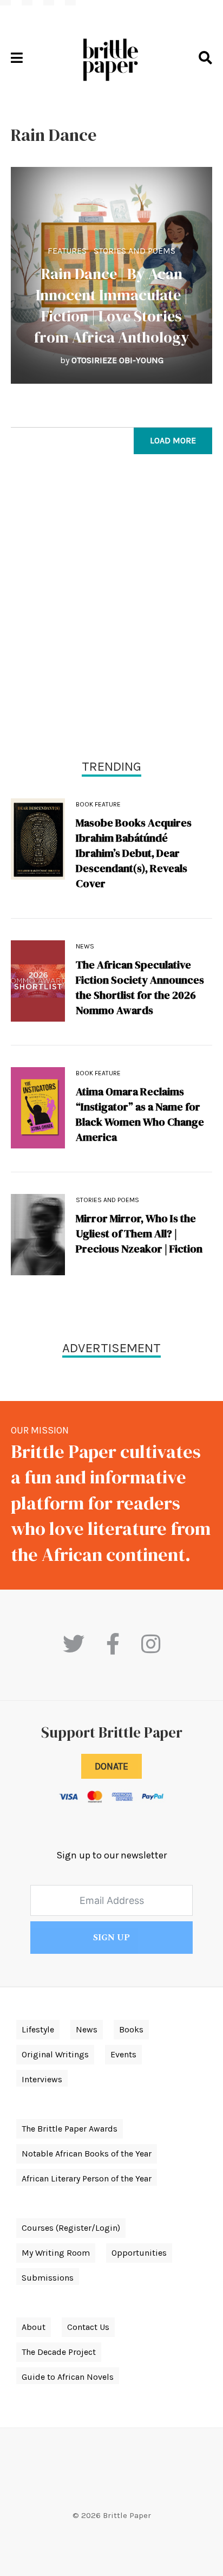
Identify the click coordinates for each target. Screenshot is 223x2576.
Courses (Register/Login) (71, 2228)
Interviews (42, 2079)
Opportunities (139, 2253)
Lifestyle (38, 2029)
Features (67, 251)
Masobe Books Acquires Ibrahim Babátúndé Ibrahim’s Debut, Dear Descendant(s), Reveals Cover (134, 853)
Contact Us (88, 2327)
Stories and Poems (135, 251)
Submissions (48, 2278)
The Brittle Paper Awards (70, 2129)
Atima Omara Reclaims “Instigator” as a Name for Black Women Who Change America (140, 1114)
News (85, 946)
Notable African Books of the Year (87, 2154)
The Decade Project (59, 2352)
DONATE (111, 1766)
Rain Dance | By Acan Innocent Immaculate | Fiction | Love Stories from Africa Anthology (112, 306)
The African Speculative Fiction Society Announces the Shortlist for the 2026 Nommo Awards (140, 987)
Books (131, 2029)
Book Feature (98, 804)
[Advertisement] (111, 609)
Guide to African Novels (68, 2377)
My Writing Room (56, 2253)
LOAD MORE (173, 440)
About (34, 2327)
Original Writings (55, 2054)
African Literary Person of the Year (87, 2178)
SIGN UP (111, 1938)
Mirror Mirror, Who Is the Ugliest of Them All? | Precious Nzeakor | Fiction (139, 1234)
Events (123, 2054)
